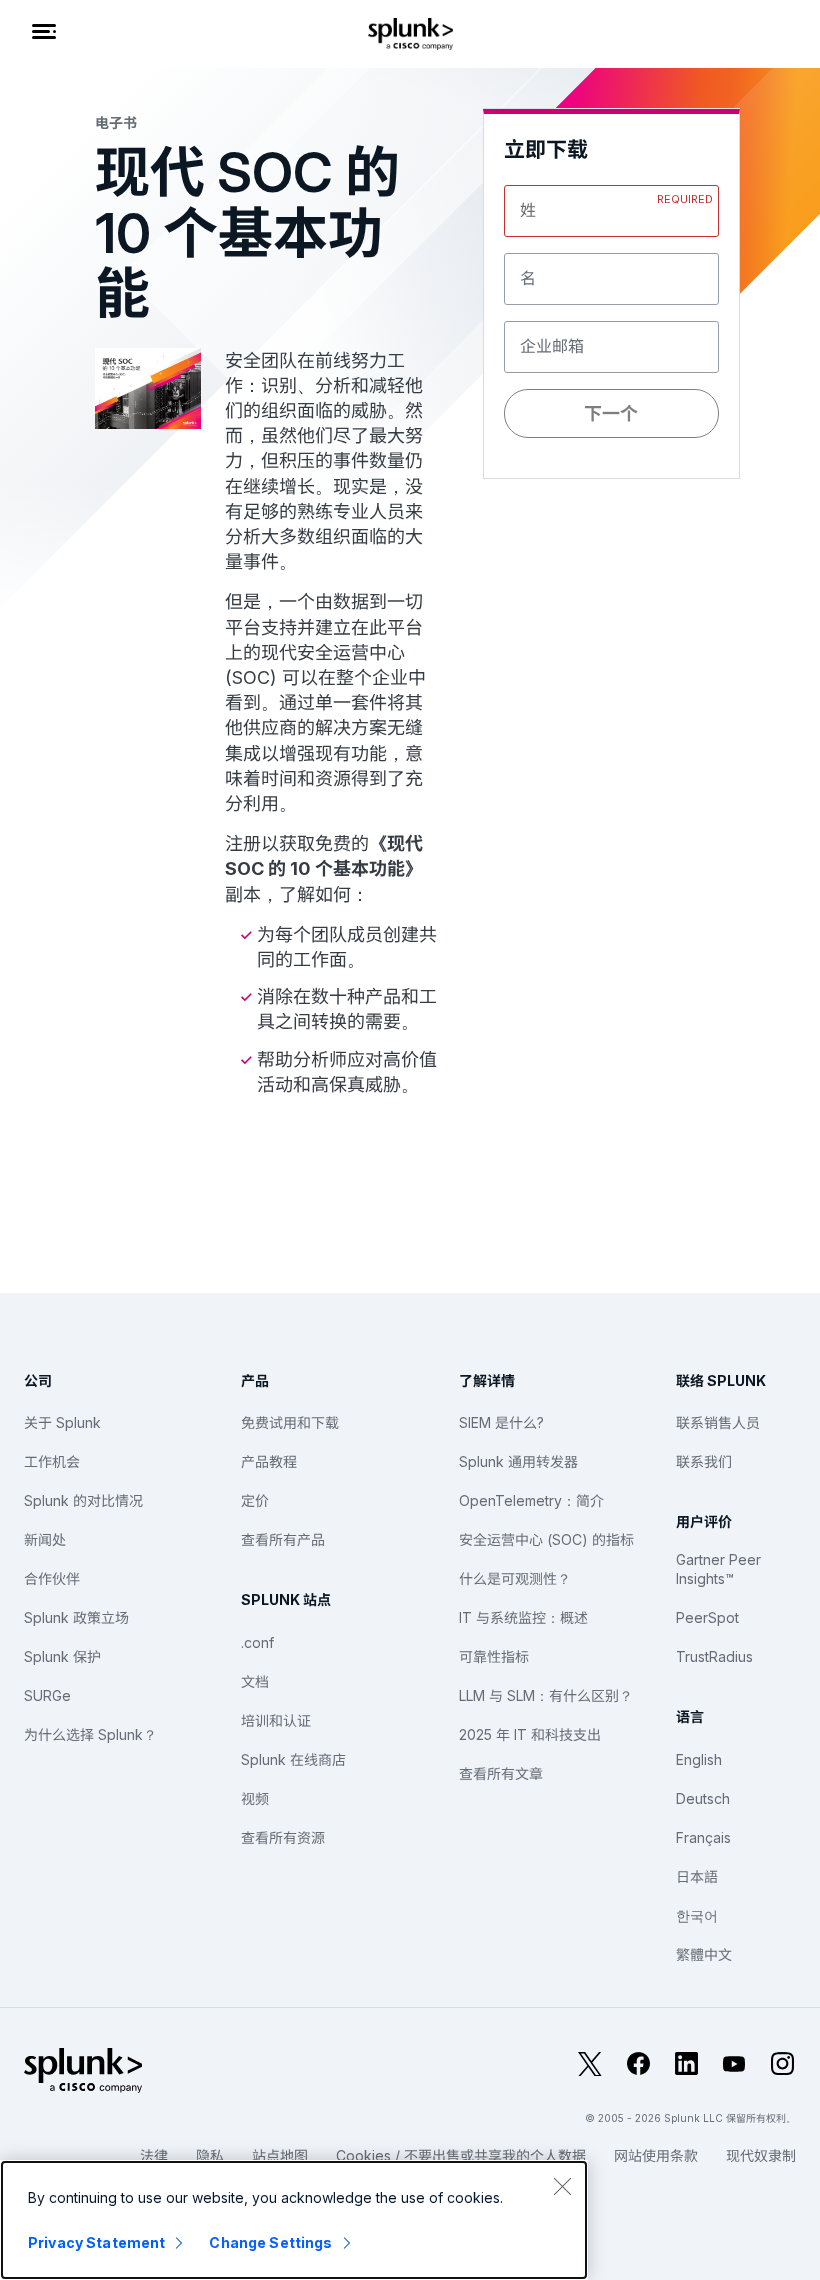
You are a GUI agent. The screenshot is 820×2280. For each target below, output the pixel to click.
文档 (255, 1681)
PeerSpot (707, 1617)
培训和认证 (276, 1720)
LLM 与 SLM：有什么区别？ (546, 1695)
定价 (255, 1500)
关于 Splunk (62, 1422)
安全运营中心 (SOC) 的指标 (546, 1539)
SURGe (47, 1695)
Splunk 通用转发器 (518, 1461)
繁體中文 (704, 1954)
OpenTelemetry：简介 (531, 1500)
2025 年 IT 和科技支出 (530, 1734)
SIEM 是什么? (501, 1422)
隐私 (210, 2155)
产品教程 (269, 1461)
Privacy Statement (96, 2242)
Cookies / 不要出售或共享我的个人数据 (461, 2155)
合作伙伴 (52, 1578)
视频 (255, 1798)
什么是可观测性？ (515, 1578)
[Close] (562, 2186)
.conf (257, 1642)
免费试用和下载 (290, 1422)
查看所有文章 (501, 1773)
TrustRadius (714, 1656)
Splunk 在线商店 (293, 1759)
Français (703, 1837)
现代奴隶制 (761, 2155)
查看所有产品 (283, 1539)
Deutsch (703, 1798)
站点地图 (280, 2155)
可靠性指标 (494, 1656)
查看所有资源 (283, 1837)
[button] (611, 535)
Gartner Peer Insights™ (718, 1569)
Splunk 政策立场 (76, 1617)
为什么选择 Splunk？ (90, 1734)
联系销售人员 (718, 1422)
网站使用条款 (656, 2155)
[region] (294, 2220)
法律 (154, 2155)
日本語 (697, 1876)
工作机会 (52, 1461)
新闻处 (45, 1539)
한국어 (697, 1915)
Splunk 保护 (62, 1656)
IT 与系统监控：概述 (523, 1617)
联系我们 (704, 1461)
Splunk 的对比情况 (83, 1500)
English (699, 1759)
